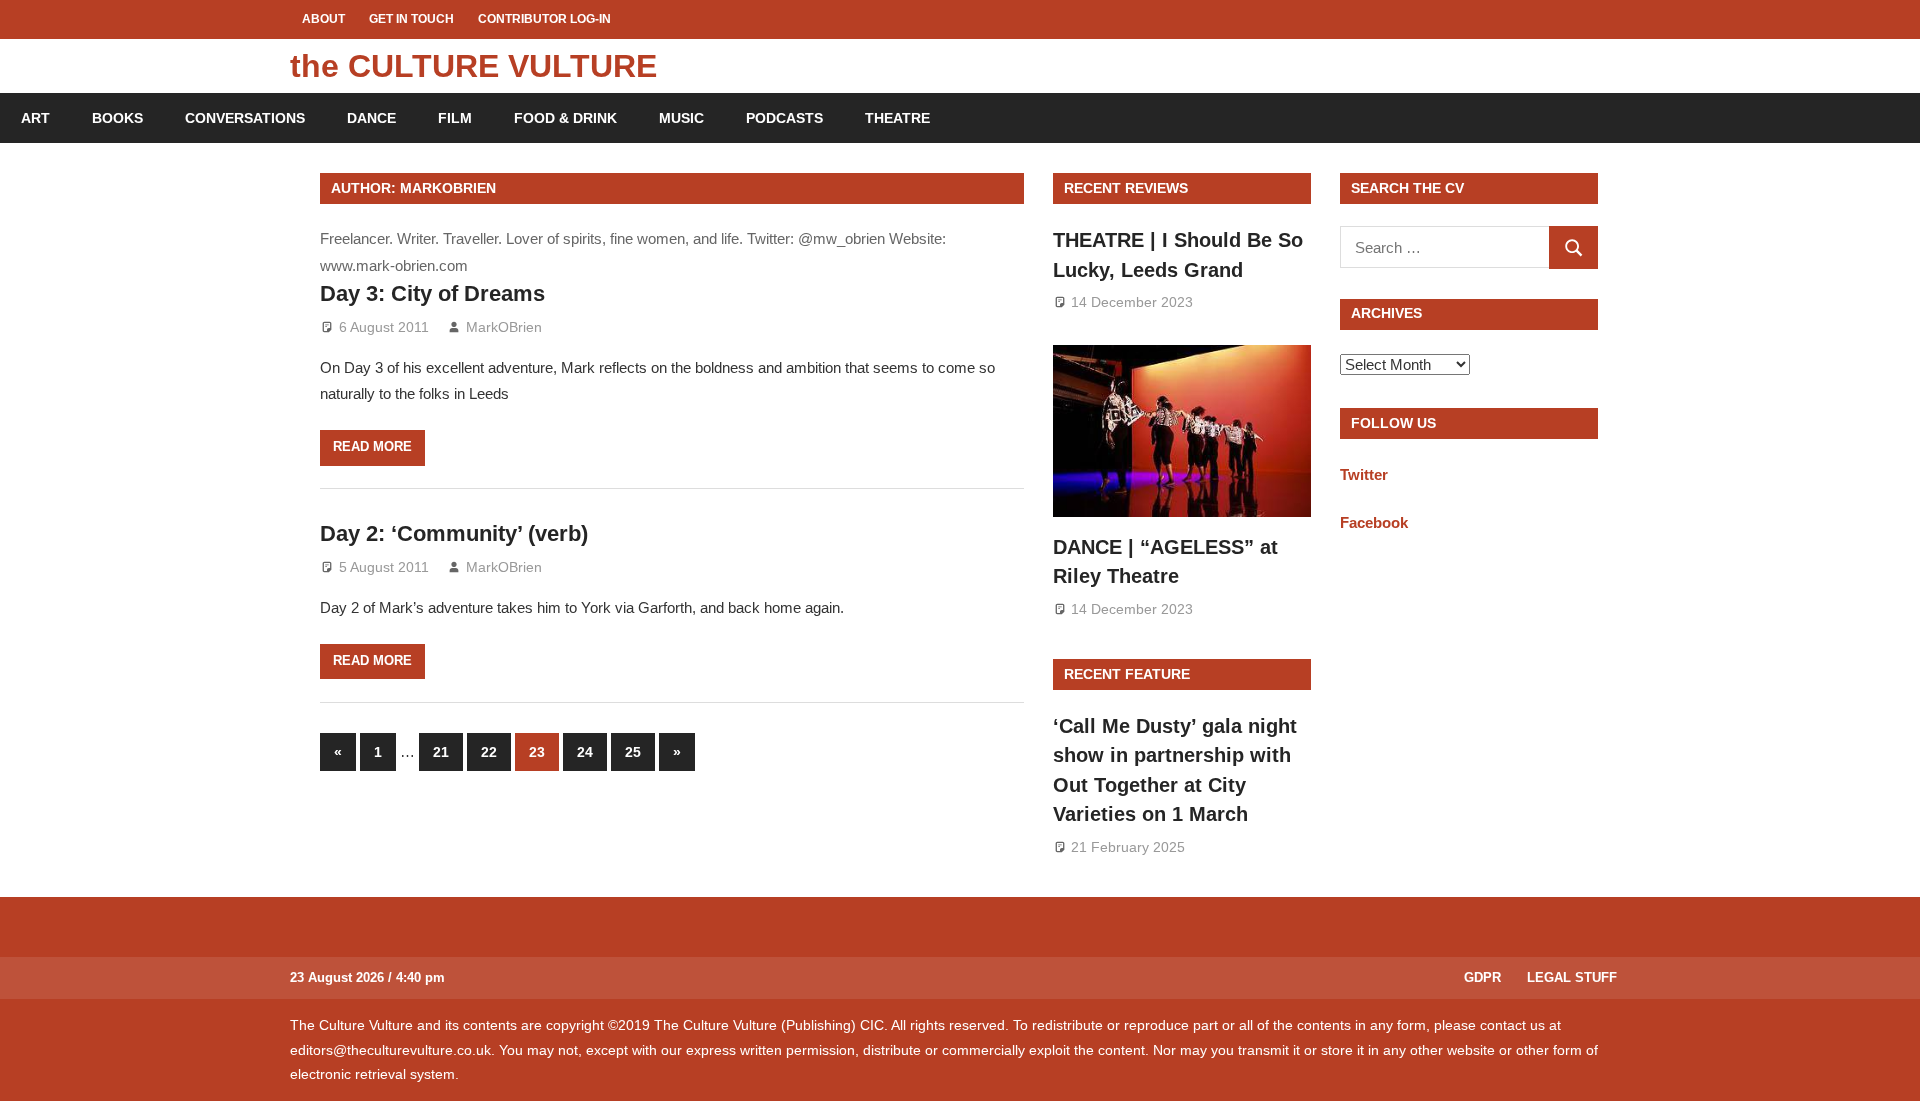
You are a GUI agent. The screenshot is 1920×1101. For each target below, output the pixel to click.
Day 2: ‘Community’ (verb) (454, 533)
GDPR (1482, 977)
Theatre (897, 118)
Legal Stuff (1572, 977)
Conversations (245, 118)
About (323, 19)
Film (455, 118)
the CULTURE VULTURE (473, 66)
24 (585, 752)
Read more (372, 446)
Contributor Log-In (544, 19)
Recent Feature (1127, 674)
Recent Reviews (1126, 188)
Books (117, 118)
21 (441, 752)
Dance (371, 118)
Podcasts (784, 118)
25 (633, 752)
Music (681, 118)
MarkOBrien (504, 327)
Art (35, 118)
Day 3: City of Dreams (432, 293)
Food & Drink (565, 118)
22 (489, 752)
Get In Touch (411, 19)
